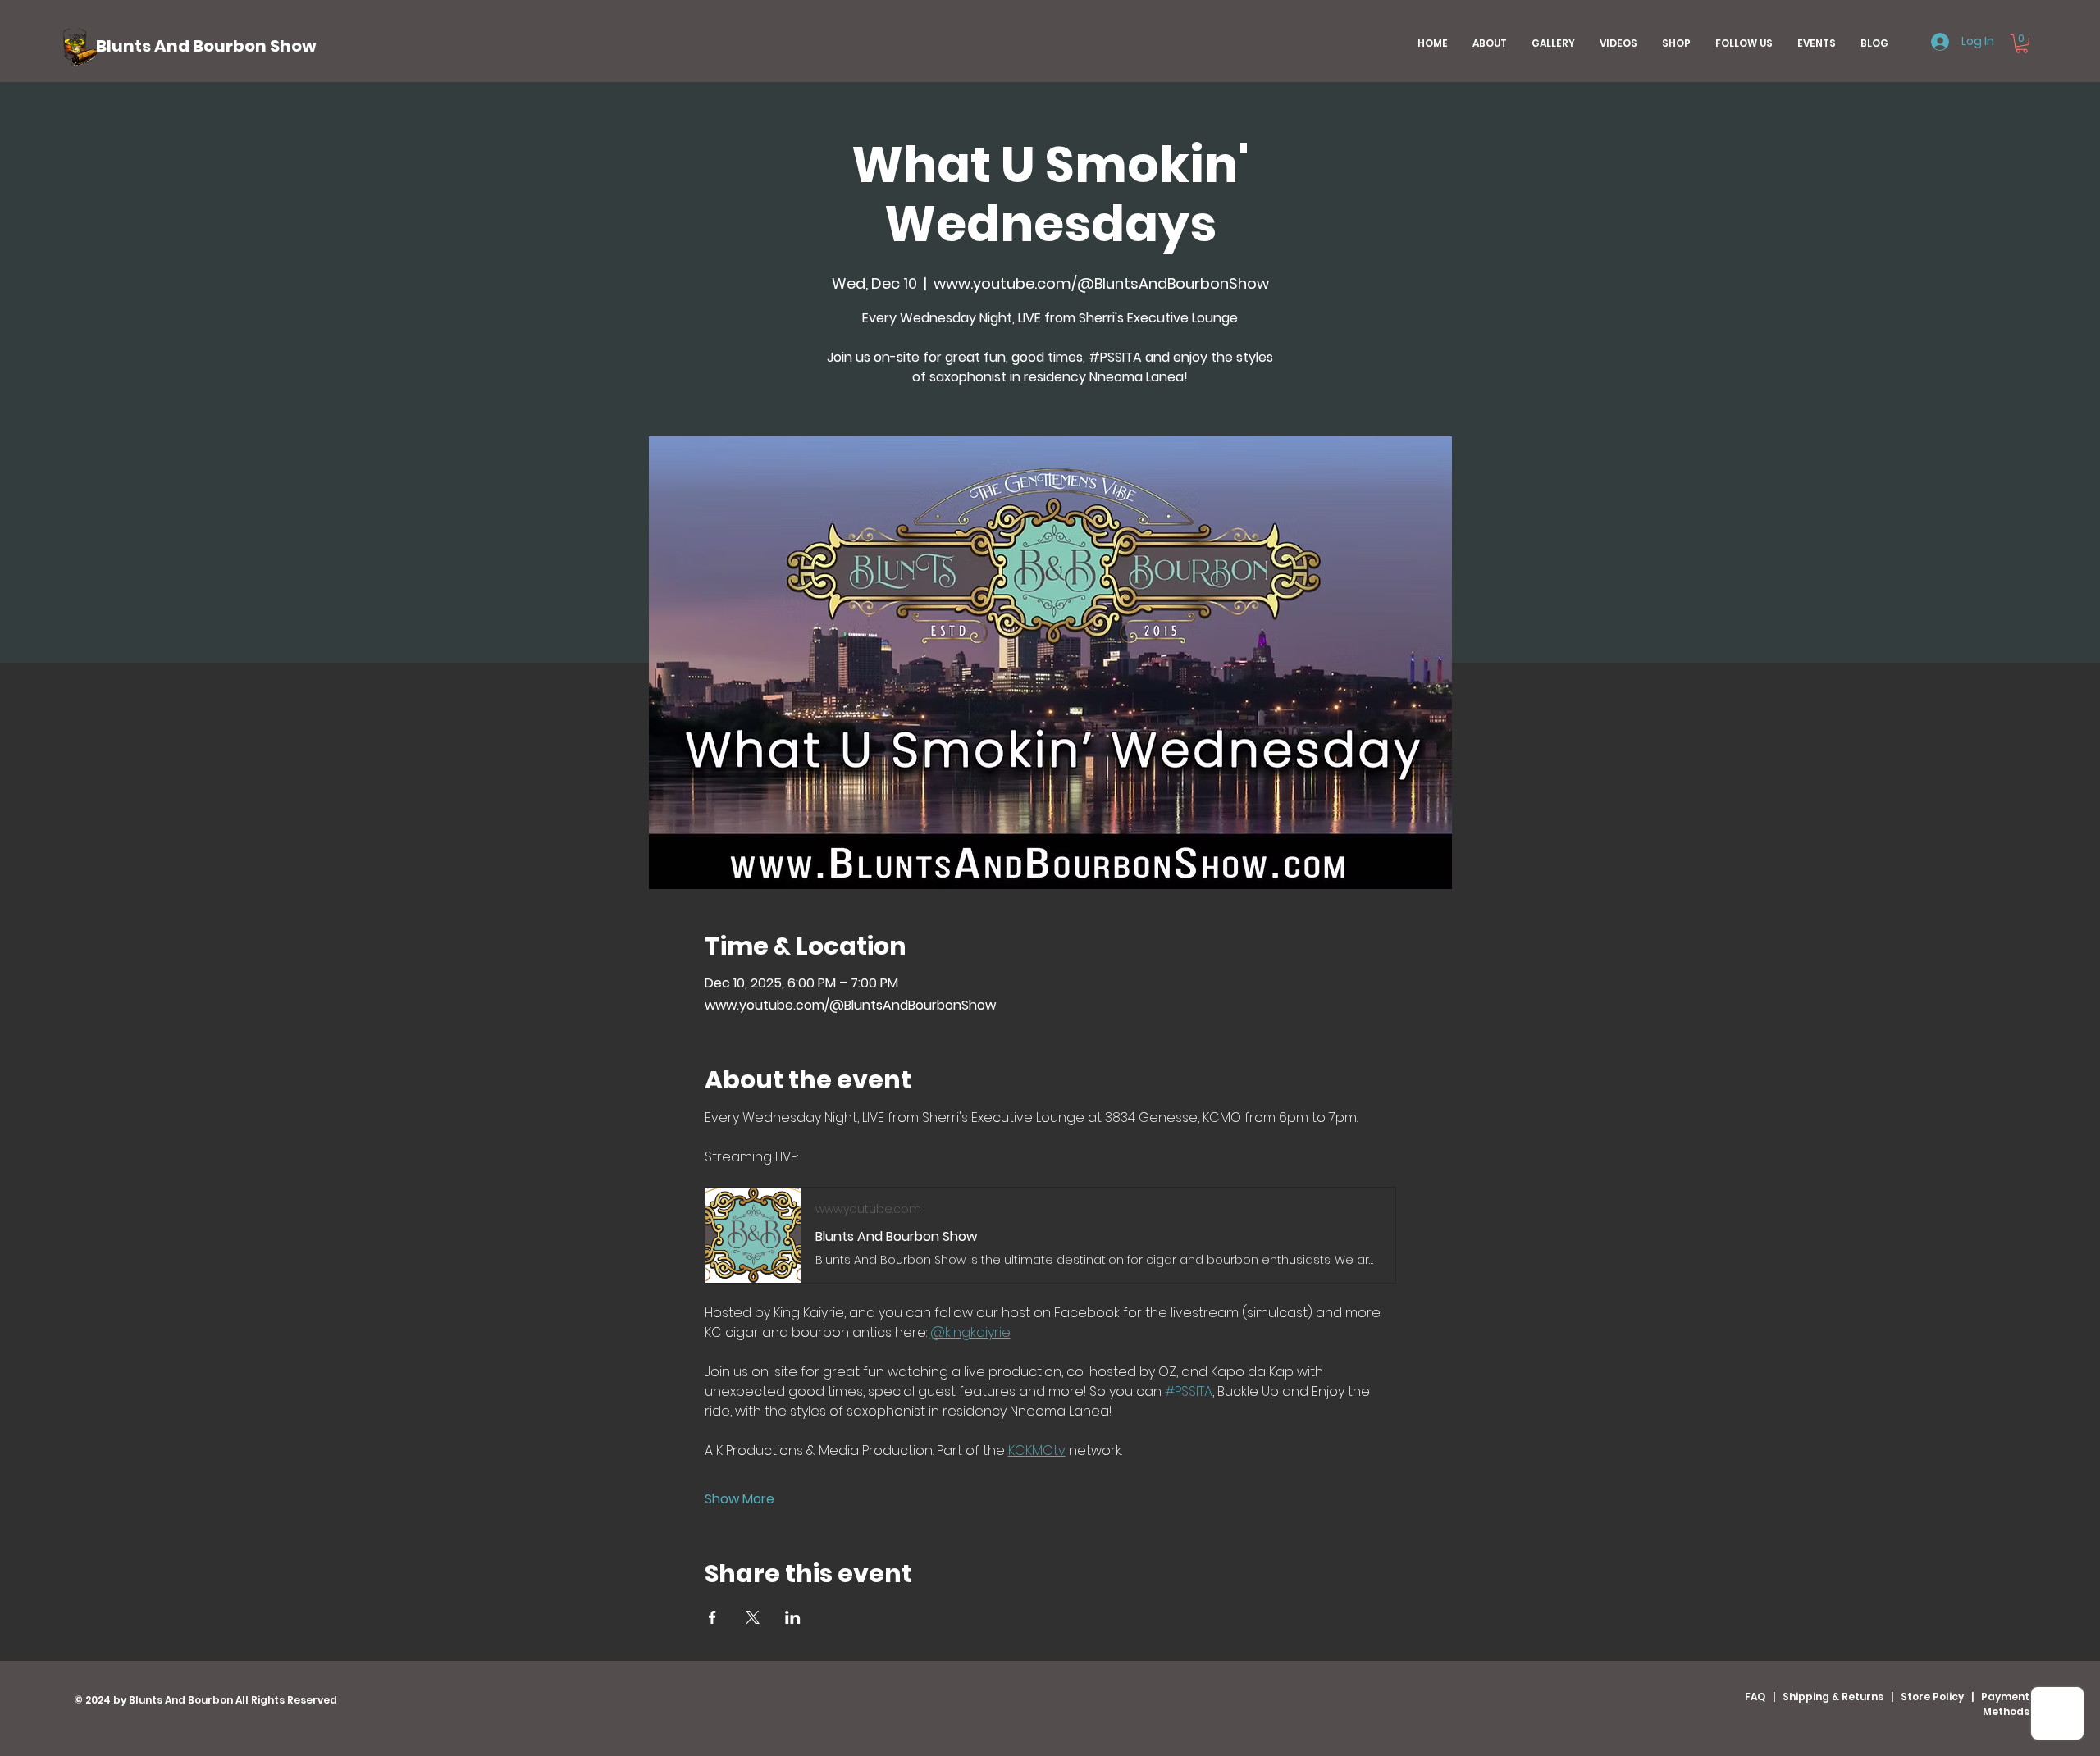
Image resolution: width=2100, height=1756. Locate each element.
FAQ (1755, 1697)
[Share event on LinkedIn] (793, 1617)
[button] (2022, 44)
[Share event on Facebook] (712, 1617)
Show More (740, 1499)
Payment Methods (2005, 1704)
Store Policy (1932, 1697)
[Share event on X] (753, 1617)
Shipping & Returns (1833, 1697)
